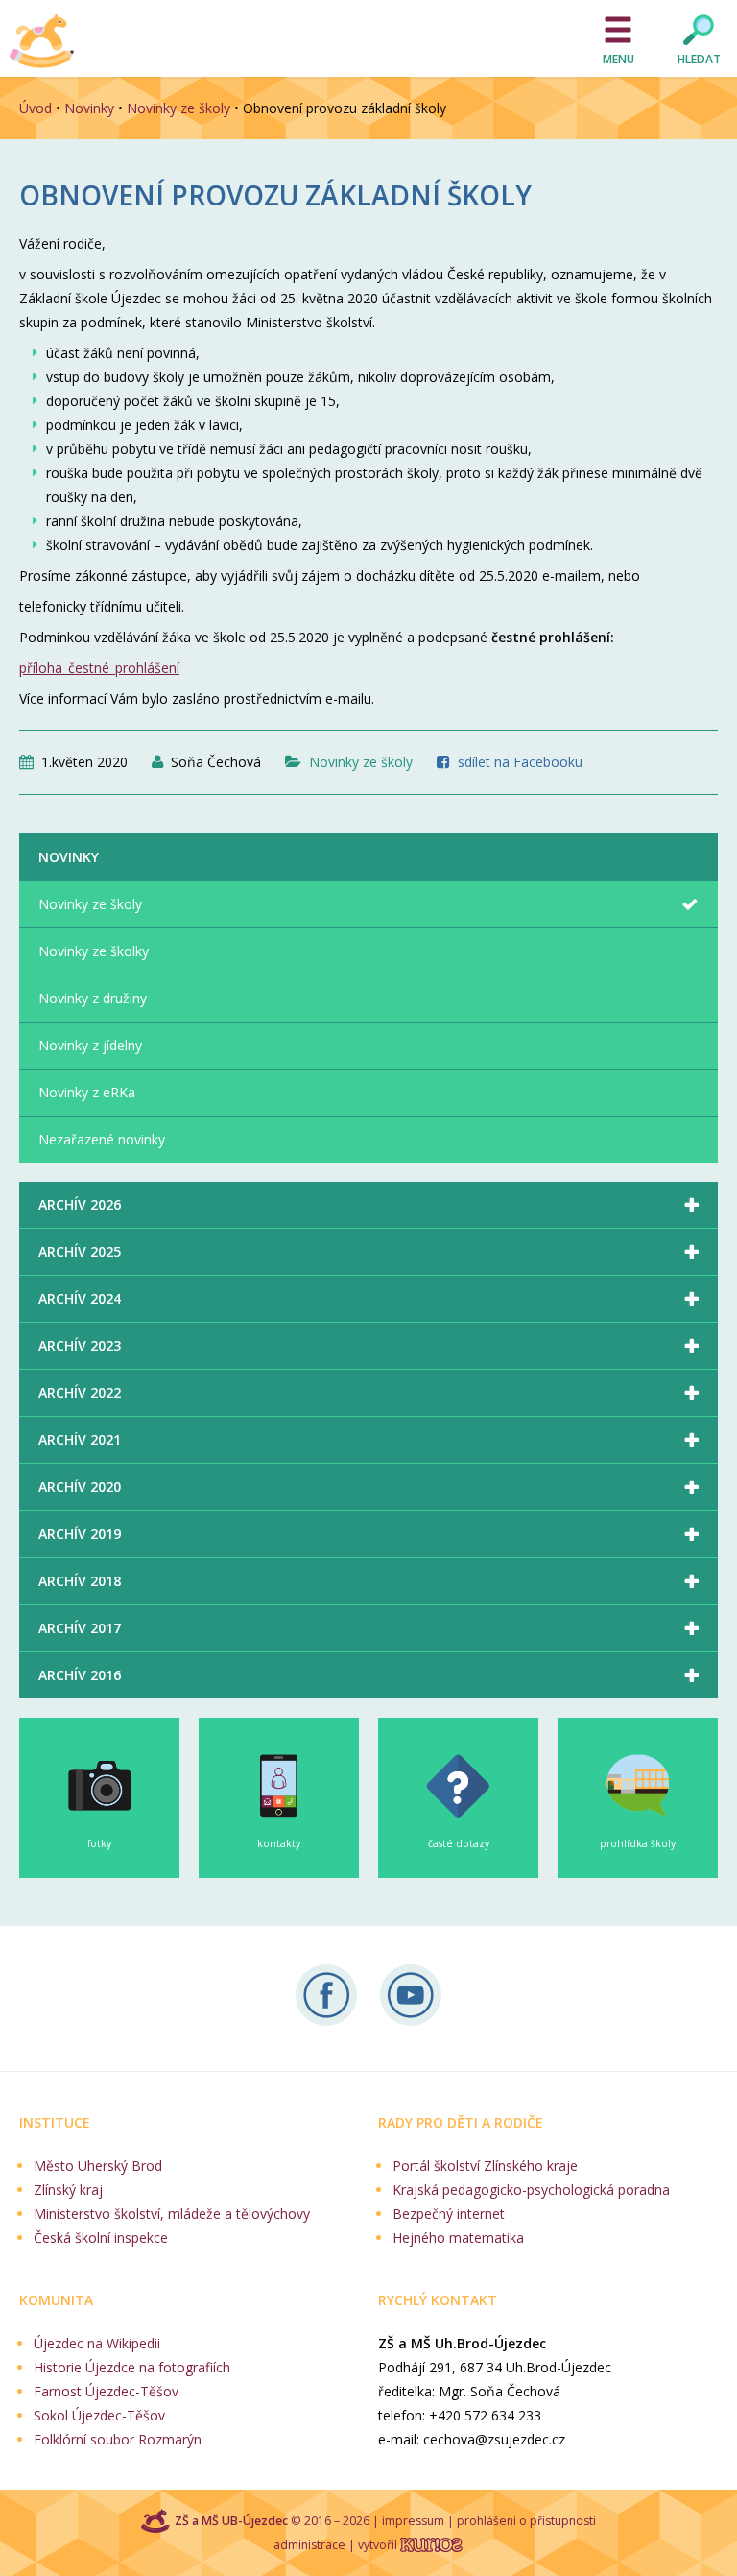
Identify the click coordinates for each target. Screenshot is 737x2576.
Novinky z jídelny (90, 1045)
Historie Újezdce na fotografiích (132, 2367)
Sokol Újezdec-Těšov (99, 2415)
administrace (309, 2545)
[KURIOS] (431, 2545)
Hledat (699, 59)
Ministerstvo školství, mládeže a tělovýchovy (172, 2214)
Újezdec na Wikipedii (97, 2343)
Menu (618, 59)
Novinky (89, 108)
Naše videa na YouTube (411, 1995)
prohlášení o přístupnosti (526, 2521)
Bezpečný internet (449, 2214)
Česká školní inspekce (101, 2238)
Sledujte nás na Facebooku (326, 1995)
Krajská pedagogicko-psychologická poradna (531, 2190)
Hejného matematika (458, 2238)
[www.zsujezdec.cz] (43, 41)
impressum (413, 2521)
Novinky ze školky (94, 951)
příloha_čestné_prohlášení (99, 668)
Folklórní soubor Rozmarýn (118, 2439)
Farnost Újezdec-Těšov (106, 2391)
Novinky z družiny (93, 998)
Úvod (36, 108)
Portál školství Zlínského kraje (485, 2166)
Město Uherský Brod (98, 2166)
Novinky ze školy (178, 108)
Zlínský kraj (68, 2190)
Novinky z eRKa (87, 1092)
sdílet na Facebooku (520, 762)
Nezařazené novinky (102, 1139)
